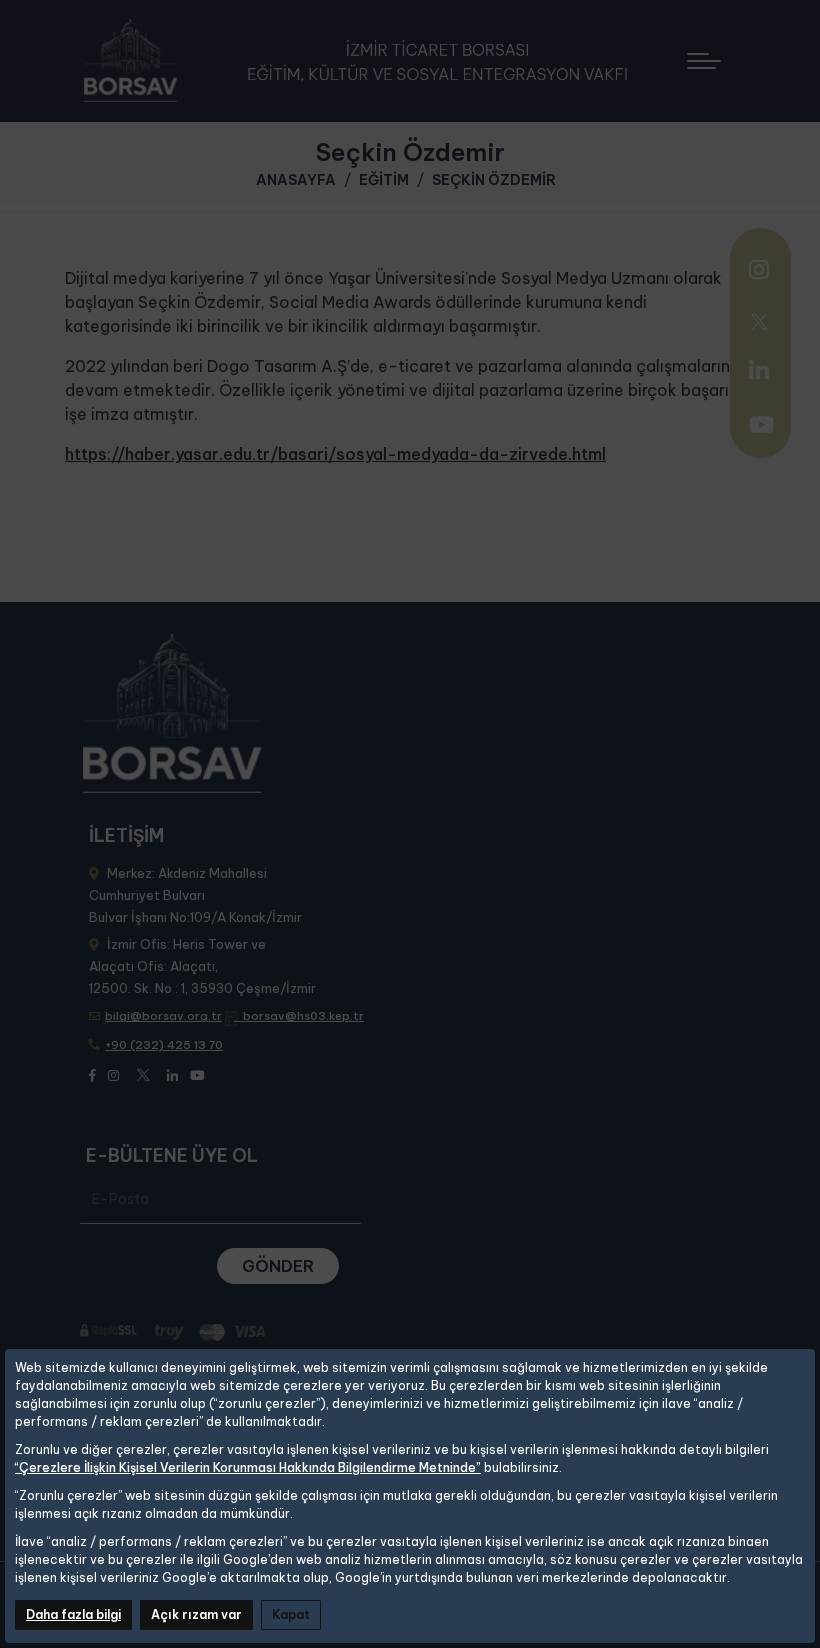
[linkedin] (759, 370)
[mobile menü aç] (713, 53)
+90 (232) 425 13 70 (164, 1045)
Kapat (291, 1614)
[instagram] (759, 272)
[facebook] (92, 1074)
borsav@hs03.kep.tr (303, 1016)
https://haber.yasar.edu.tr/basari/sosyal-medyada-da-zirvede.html (335, 454)
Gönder (278, 1266)
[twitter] (759, 320)
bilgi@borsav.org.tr (163, 1016)
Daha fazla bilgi (73, 1614)
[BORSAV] (362, 61)
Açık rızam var (196, 1614)
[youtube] (761, 427)
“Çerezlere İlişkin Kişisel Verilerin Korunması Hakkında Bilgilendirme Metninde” (248, 1467)
